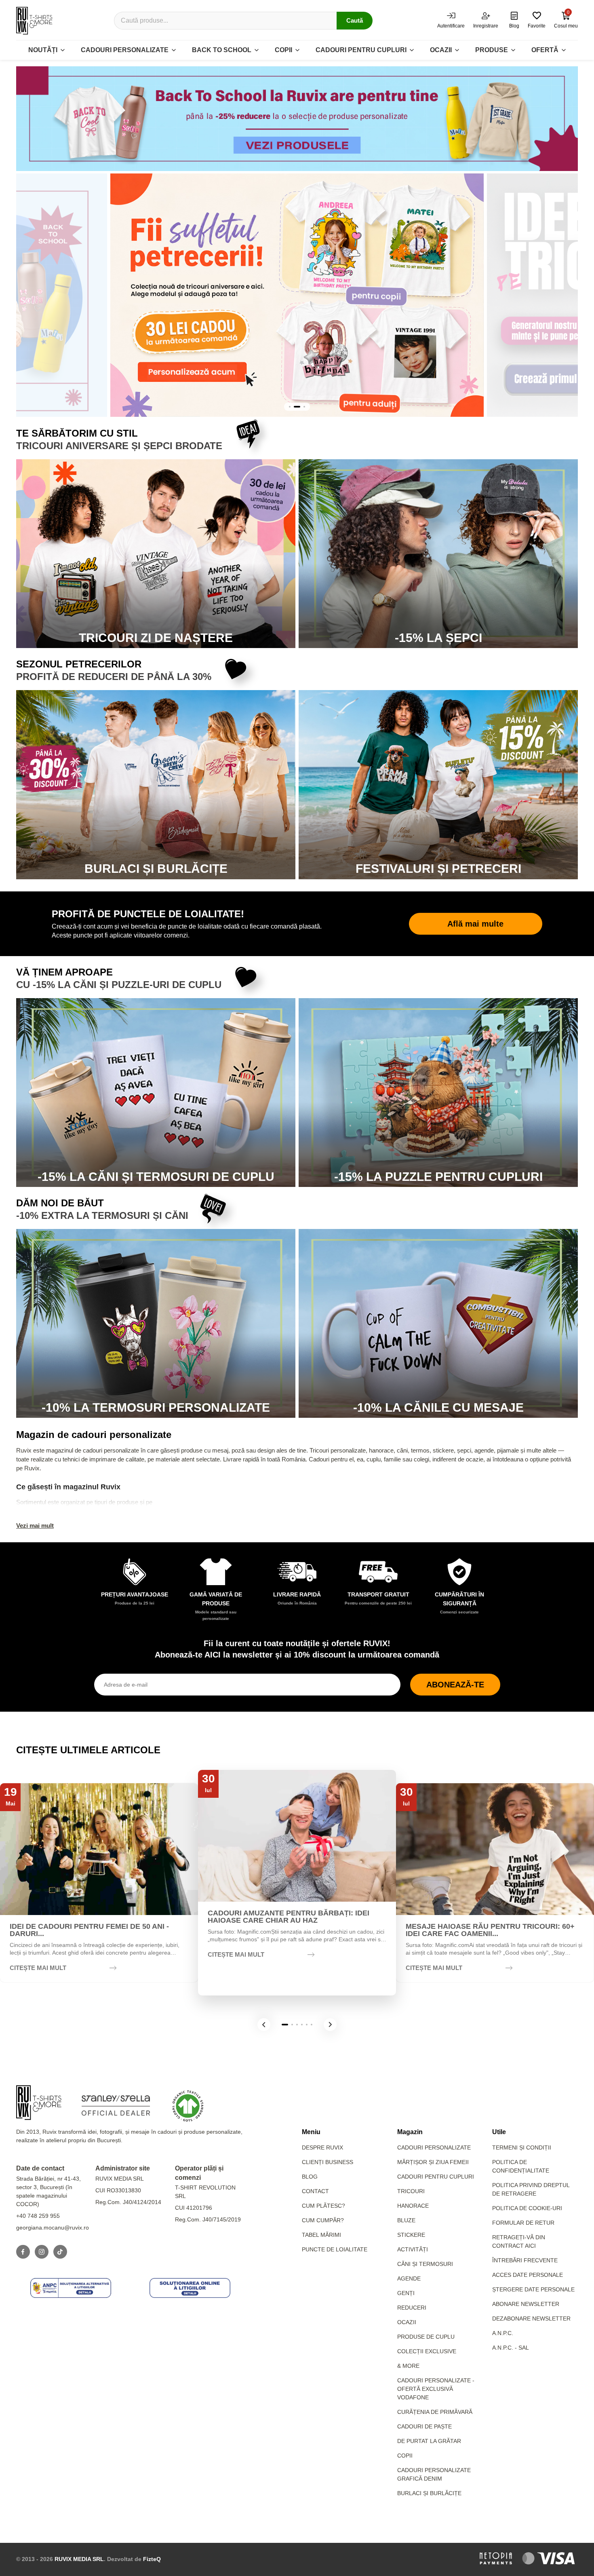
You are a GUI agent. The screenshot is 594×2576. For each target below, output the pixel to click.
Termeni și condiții (522, 2147)
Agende (409, 2278)
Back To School (222, 50)
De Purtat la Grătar (429, 2441)
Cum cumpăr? (323, 2220)
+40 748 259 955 (38, 2216)
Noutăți (43, 50)
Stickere (411, 2235)
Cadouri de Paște (424, 2426)
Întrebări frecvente (525, 2260)
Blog (310, 2177)
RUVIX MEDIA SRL (79, 2559)
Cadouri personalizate (125, 50)
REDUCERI (412, 2308)
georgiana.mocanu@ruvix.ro (53, 2228)
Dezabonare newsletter (531, 2318)
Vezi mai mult (35, 1526)
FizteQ (152, 2559)
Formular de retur (523, 2223)
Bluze (406, 2220)
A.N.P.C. (503, 2333)
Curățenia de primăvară (435, 2412)
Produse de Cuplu (426, 2337)
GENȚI (406, 2293)
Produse (492, 50)
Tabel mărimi (321, 2235)
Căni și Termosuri (425, 2264)
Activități (413, 2249)
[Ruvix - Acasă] (39, 2103)
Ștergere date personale (533, 2289)
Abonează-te (455, 1685)
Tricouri (411, 2191)
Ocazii (441, 50)
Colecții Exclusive (427, 2351)
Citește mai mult (38, 1968)
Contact (315, 2191)
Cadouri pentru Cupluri (436, 2177)
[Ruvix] (34, 21)
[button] (264, 2025)
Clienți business (328, 2162)
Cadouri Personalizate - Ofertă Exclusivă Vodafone (436, 2389)
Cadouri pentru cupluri (361, 50)
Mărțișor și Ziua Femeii (433, 2162)
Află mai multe (475, 924)
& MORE (408, 2366)
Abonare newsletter (526, 2304)
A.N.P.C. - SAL (511, 2348)
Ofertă (545, 50)
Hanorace (413, 2206)
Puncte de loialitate (335, 2249)
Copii (283, 50)
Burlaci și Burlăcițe (429, 2493)
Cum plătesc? (323, 2206)
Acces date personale (528, 2275)
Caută (355, 20)
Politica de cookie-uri (527, 2208)
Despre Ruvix (322, 2147)
